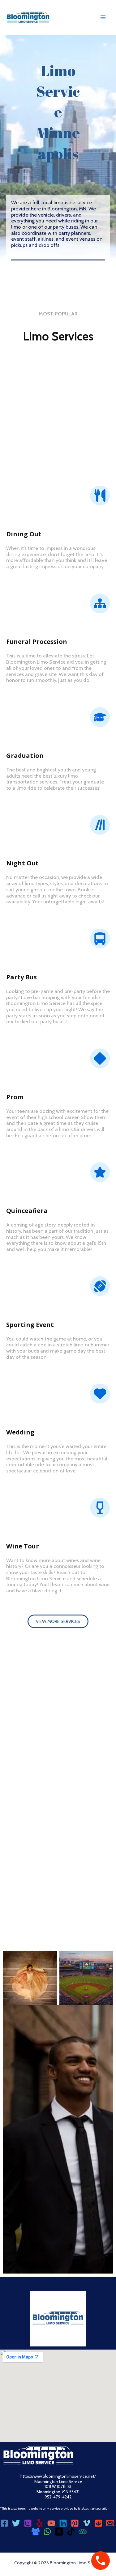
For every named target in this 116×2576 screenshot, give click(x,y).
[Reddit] (98, 2523)
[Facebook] (4, 2523)
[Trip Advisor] (83, 2532)
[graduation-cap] (100, 717)
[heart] (100, 1394)
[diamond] (100, 1058)
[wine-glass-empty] (100, 1508)
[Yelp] (40, 2523)
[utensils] (100, 496)
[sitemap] (100, 603)
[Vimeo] (87, 2523)
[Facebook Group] (36, 2532)
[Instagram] (28, 2523)
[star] (100, 1172)
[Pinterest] (75, 2523)
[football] (100, 1286)
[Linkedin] (63, 2523)
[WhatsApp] (47, 2532)
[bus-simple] (100, 939)
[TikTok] (71, 2532)
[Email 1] (110, 2523)
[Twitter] (16, 2523)
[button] (58, 1622)
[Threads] (59, 2532)
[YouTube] (51, 2523)
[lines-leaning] (100, 825)
